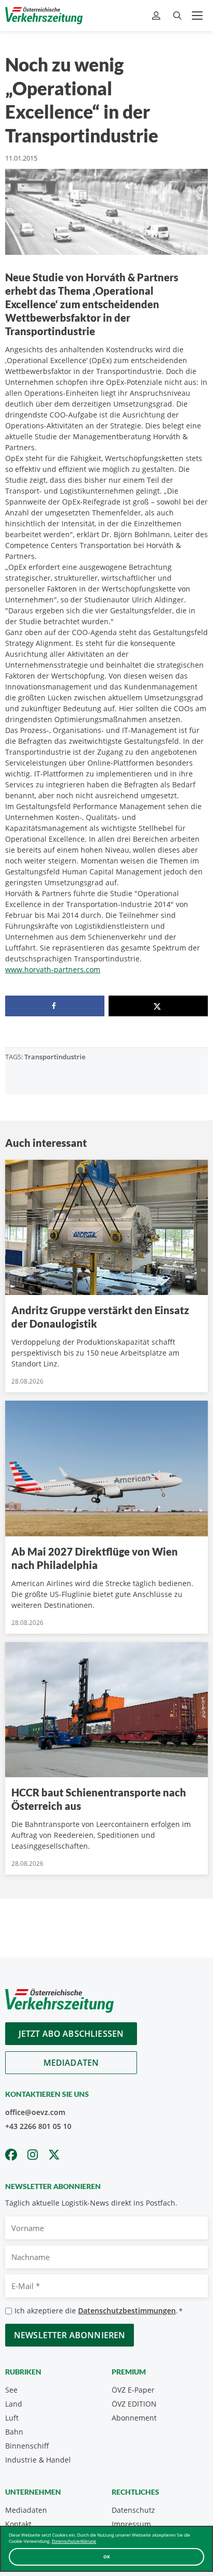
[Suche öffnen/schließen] (177, 16)
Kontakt (18, 2524)
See (11, 2390)
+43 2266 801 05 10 (38, 2126)
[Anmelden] (157, 16)
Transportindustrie (55, 1057)
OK (107, 2557)
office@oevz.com (35, 2112)
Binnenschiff (27, 2446)
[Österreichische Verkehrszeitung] (44, 16)
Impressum (131, 2524)
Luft (12, 2418)
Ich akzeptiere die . (98, 2311)
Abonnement (134, 2418)
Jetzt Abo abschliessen (71, 2034)
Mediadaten (71, 2063)
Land (14, 2404)
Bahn (14, 2432)
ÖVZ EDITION (134, 2404)
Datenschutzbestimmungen (127, 2311)
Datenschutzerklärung (74, 2541)
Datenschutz (133, 2510)
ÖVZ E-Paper (133, 2390)
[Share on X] (158, 1006)
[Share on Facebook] (55, 1006)
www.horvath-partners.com (53, 969)
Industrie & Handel (38, 2460)
